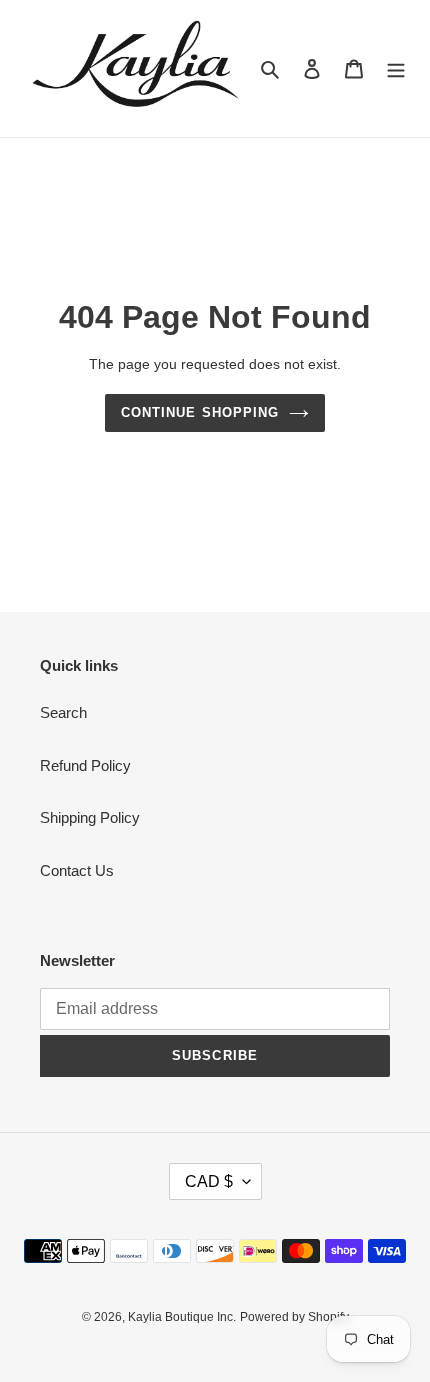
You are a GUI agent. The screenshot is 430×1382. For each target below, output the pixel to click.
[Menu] (396, 68)
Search (63, 712)
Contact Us (77, 870)
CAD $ (209, 1181)
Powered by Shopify (294, 1317)
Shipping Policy (90, 817)
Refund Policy (85, 765)
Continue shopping (200, 412)
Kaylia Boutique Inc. (182, 1317)
